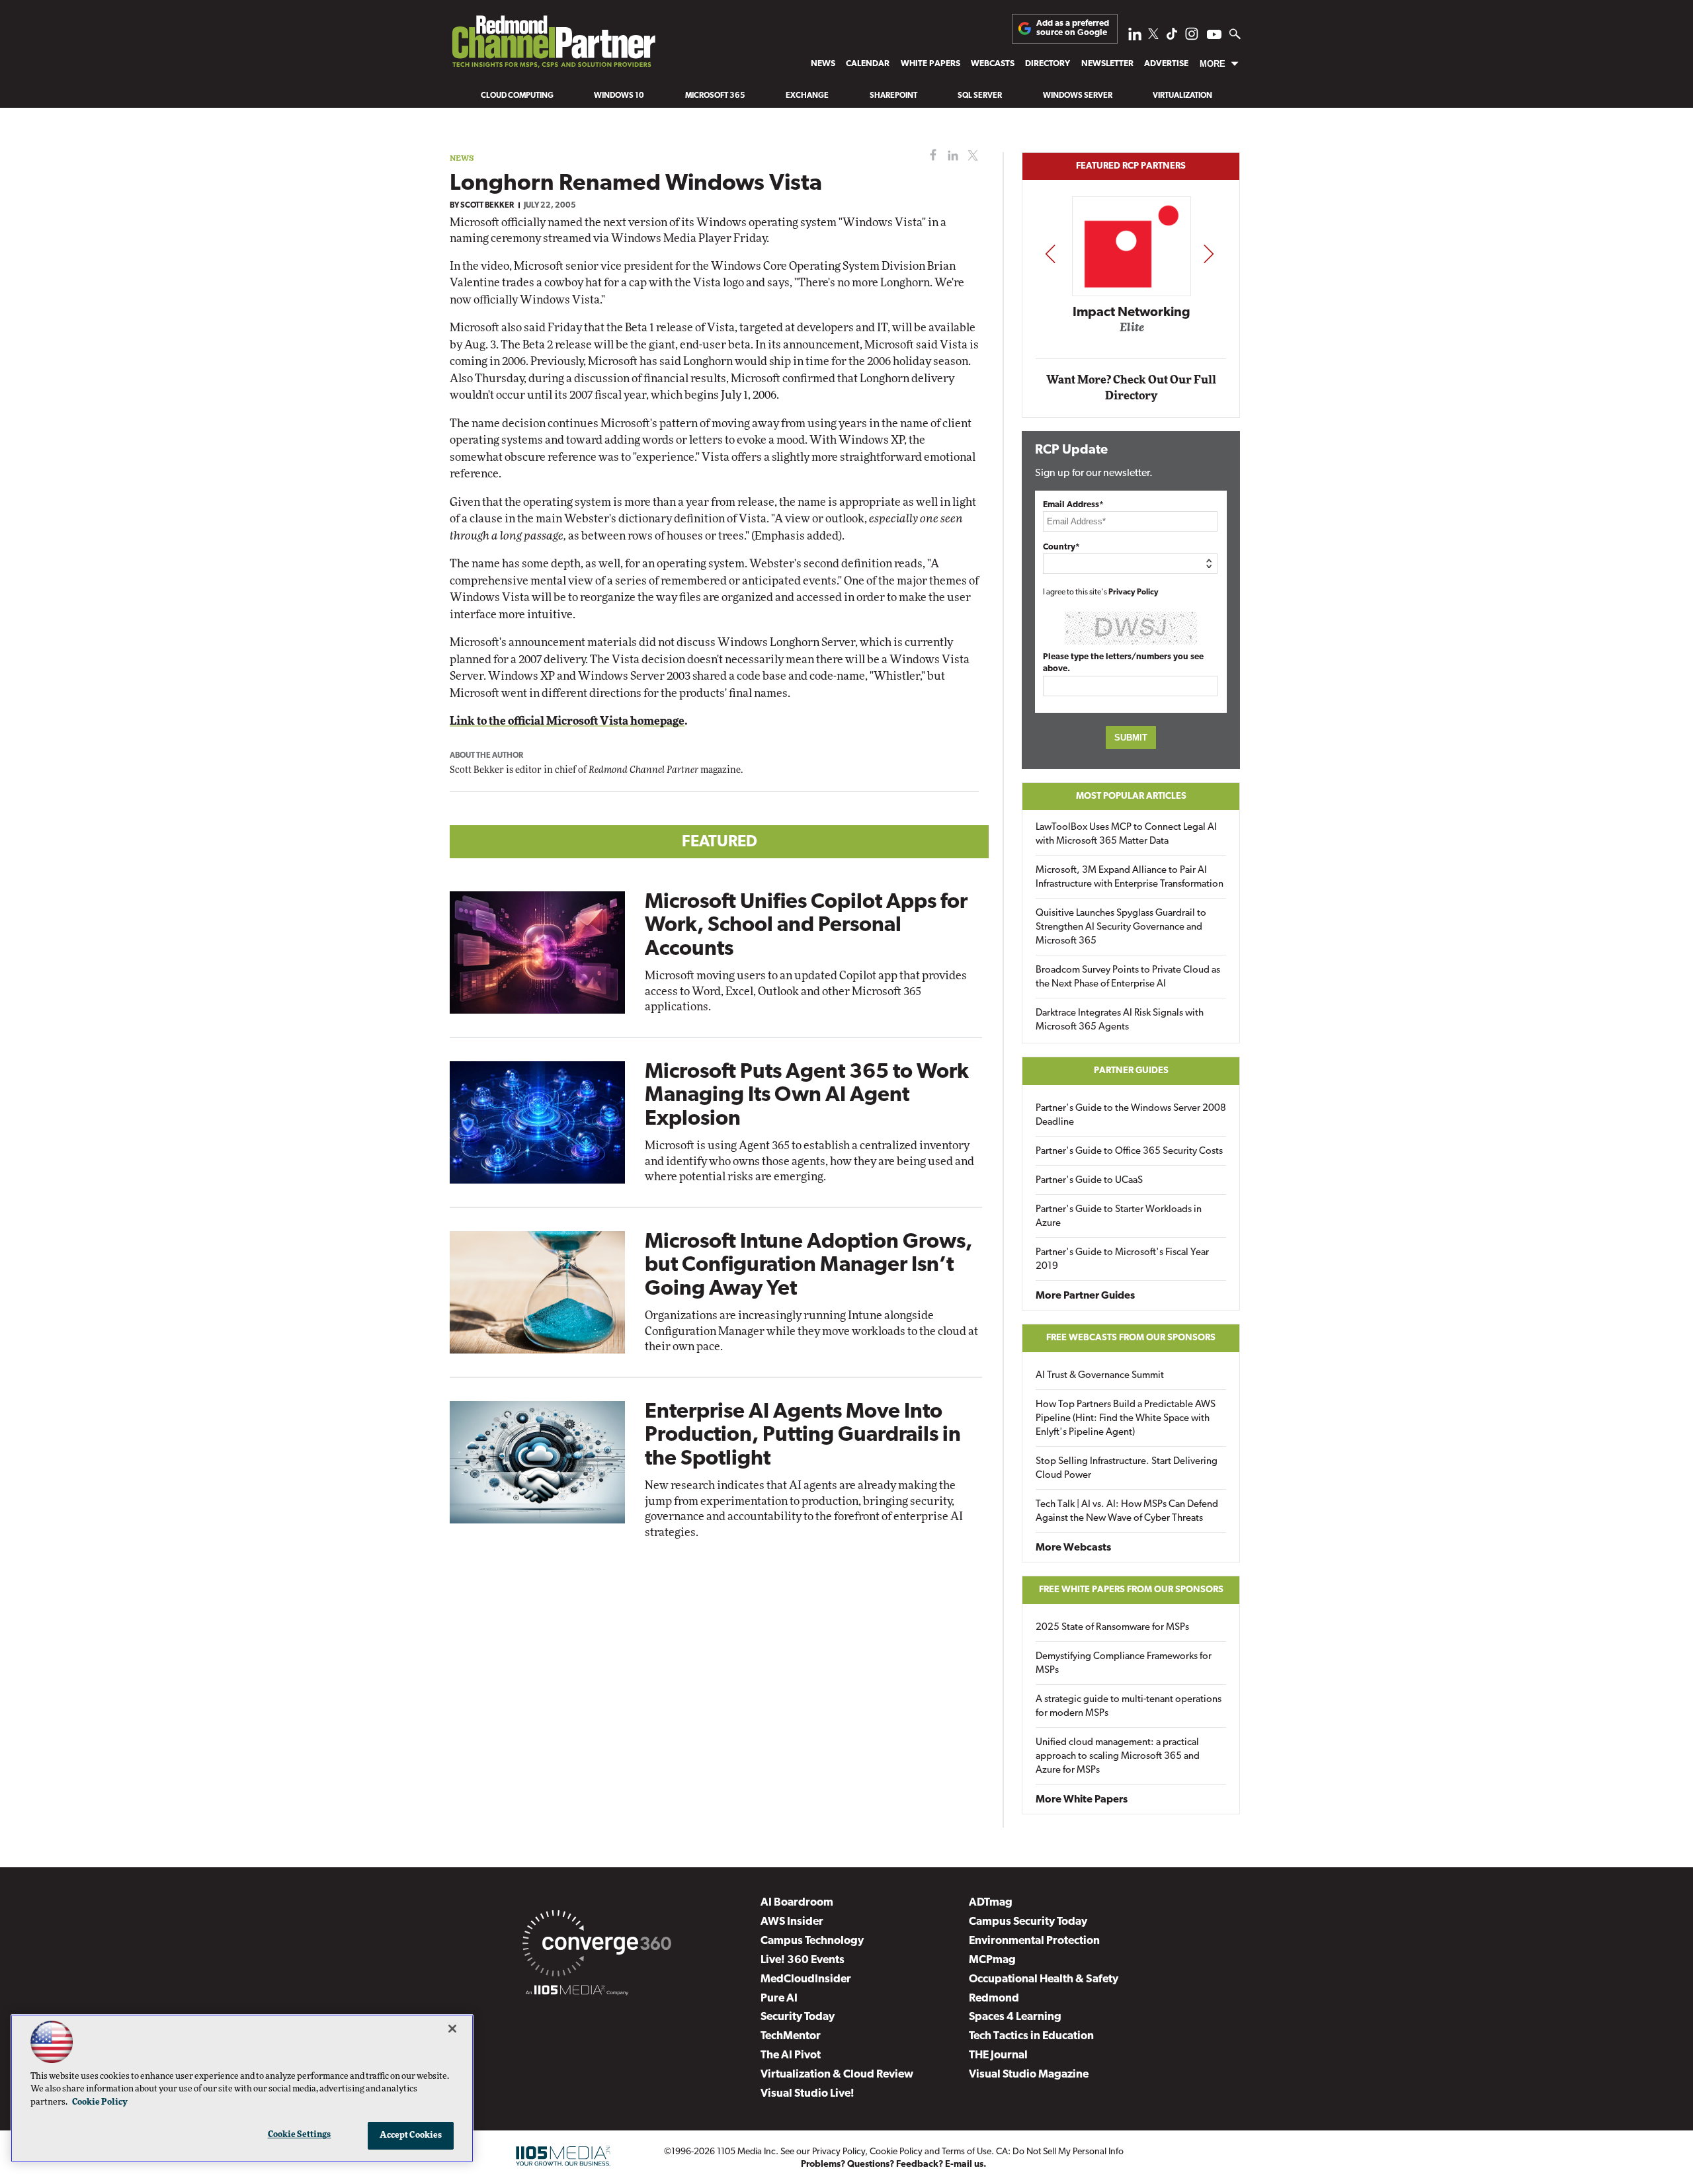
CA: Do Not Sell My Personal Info (1060, 2152)
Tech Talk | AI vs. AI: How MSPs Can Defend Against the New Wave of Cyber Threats (1127, 1512)
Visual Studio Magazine (1029, 2075)
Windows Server (1078, 96)
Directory (1048, 64)
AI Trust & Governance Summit (1100, 1376)
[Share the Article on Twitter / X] (971, 156)
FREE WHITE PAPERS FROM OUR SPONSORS (1131, 1590)
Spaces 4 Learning (1015, 2017)
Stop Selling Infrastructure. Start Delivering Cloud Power (1127, 1469)
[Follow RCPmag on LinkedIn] (1135, 37)
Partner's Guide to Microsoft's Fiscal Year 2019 (1122, 1260)
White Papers (930, 64)
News (823, 64)
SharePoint (893, 96)
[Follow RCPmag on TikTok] (1172, 37)
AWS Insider (792, 1922)
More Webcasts (1073, 1548)
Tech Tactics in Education (1031, 2036)
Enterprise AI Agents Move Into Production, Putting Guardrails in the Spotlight (803, 1436)
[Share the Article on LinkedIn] (951, 156)
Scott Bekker (487, 206)
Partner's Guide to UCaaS (1089, 1181)
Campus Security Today (1028, 1922)
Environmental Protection (1034, 1941)
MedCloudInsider (806, 1979)
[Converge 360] (597, 1946)
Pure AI (779, 1999)
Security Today (798, 2017)
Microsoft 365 (715, 96)
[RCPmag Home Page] (553, 45)
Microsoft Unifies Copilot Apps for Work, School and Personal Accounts (806, 926)
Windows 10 (619, 96)
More (1213, 64)
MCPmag (992, 1960)
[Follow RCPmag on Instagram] (1192, 37)
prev (1050, 254)
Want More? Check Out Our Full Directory (1131, 388)
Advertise (1166, 64)
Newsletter (1107, 64)
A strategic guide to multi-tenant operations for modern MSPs (1129, 1707)
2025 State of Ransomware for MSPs (1112, 1628)
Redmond (994, 1999)
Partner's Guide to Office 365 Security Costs (1129, 1152)
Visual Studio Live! (807, 2094)
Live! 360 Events (803, 1960)
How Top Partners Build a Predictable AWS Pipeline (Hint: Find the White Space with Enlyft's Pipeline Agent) (1126, 1419)
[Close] (452, 2029)
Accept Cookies (411, 2135)
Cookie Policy (896, 2152)
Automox (1132, 332)
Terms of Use (967, 2152)
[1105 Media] (577, 1992)
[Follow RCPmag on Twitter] (1153, 36)
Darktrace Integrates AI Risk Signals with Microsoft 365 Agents (1120, 1020)
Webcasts (993, 64)
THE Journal (998, 2055)
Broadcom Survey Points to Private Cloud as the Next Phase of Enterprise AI (1128, 977)
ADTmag (991, 1903)
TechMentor (791, 2036)
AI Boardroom (797, 1903)
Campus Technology (812, 1941)
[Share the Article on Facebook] (930, 156)
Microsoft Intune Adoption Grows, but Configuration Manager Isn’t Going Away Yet (808, 1266)
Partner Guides (1131, 1071)
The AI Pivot (791, 2055)
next (1209, 254)
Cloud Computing (517, 96)
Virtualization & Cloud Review (837, 2075)
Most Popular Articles (1131, 796)
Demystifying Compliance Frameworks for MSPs (1124, 1664)
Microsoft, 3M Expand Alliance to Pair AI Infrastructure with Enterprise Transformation (1130, 877)
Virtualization (1182, 96)
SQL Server (980, 96)
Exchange (807, 96)
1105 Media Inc (746, 2152)
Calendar (868, 64)
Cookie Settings (300, 2135)
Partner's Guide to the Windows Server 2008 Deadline (1131, 1115)
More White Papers (1082, 1800)
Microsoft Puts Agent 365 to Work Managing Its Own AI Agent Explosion (807, 1096)
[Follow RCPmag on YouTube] (1214, 36)
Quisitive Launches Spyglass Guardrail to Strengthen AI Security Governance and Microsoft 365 (1121, 927)
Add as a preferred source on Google (1073, 28)
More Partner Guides (1085, 1296)
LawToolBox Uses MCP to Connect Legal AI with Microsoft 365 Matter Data (1126, 834)
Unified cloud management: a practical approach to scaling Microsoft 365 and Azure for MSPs (1118, 1757)
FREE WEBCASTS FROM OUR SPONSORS (1131, 1338)
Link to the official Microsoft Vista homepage (567, 721)
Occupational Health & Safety (1044, 1979)
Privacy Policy (1134, 592)
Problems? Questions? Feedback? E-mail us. (894, 2164)
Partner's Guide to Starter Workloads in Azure (1119, 1217)
